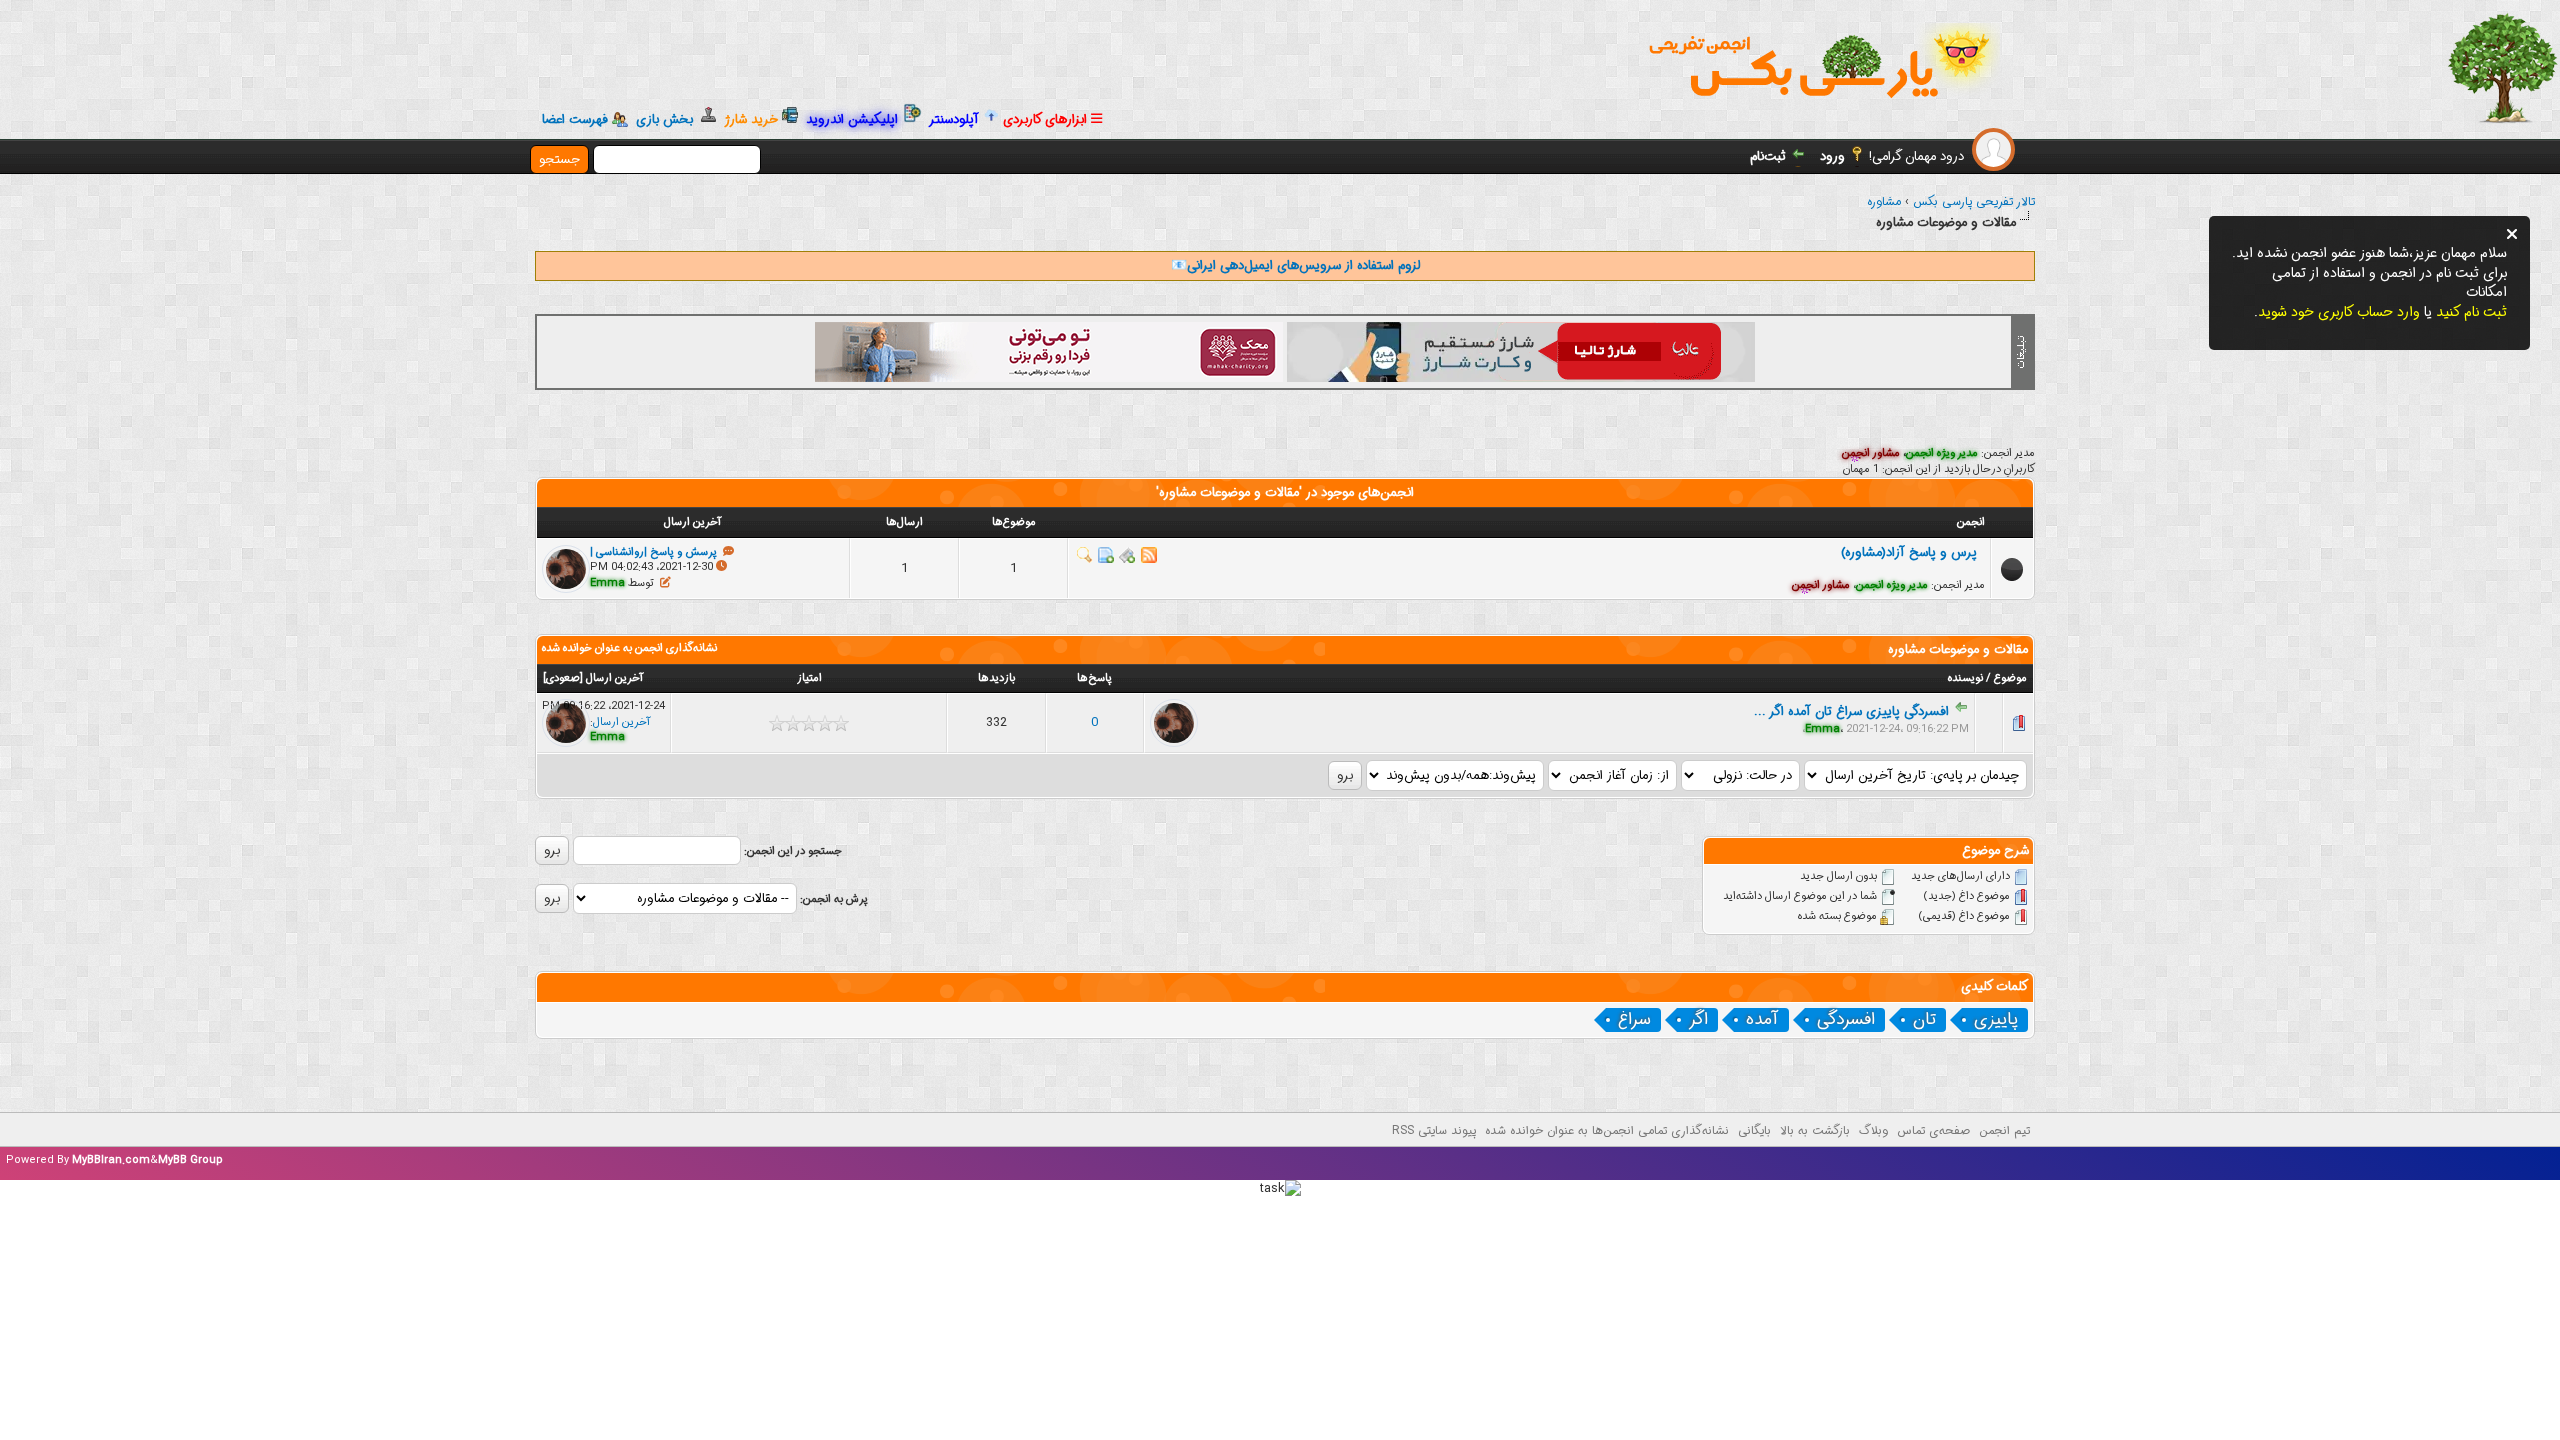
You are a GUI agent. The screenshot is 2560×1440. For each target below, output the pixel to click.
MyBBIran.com (111, 1160)
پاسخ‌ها (1094, 678)
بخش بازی (668, 119)
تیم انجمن (2004, 1130)
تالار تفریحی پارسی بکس (1974, 201)
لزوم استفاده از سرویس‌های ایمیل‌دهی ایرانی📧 (1295, 265)
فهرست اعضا (575, 120)
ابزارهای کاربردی (1047, 119)
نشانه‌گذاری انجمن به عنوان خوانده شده (629, 648)
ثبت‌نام (1768, 156)
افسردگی (1846, 1020)
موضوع (2010, 678)
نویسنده (1965, 678)
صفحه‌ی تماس (1933, 1130)
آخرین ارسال (615, 678)
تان (1924, 1020)
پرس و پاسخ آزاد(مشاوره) (1913, 552)
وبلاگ (1873, 1130)
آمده (1762, 1020)
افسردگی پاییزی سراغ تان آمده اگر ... (1851, 711)
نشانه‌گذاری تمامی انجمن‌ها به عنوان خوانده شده (1607, 1130)
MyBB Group (190, 1160)
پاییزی (1996, 1020)
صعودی (563, 678)
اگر (1698, 1020)
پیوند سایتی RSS (1434, 1130)
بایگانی (1754, 1130)
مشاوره (1884, 201)
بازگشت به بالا (1815, 1130)
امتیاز (809, 678)
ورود (1832, 156)
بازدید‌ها (996, 678)
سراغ (1634, 1020)
